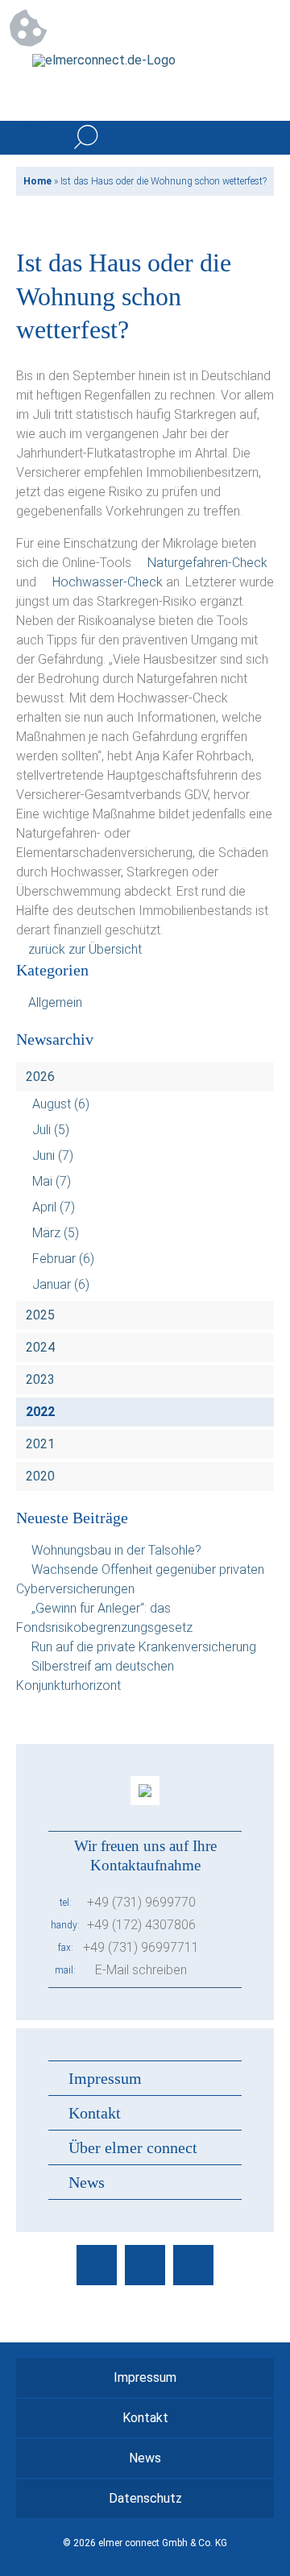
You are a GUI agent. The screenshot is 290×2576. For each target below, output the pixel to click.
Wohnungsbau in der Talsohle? (116, 1550)
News (87, 2182)
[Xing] (193, 2265)
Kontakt (95, 2113)
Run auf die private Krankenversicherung (144, 1647)
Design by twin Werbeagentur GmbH (145, 2554)
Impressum (105, 2078)
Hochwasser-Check (108, 582)
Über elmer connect (133, 2147)
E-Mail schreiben (141, 1970)
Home (37, 181)
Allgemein (55, 1002)
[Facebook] (97, 2265)
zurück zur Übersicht (85, 949)
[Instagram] (145, 2265)
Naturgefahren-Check (207, 563)
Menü (257, 138)
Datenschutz (145, 2498)
